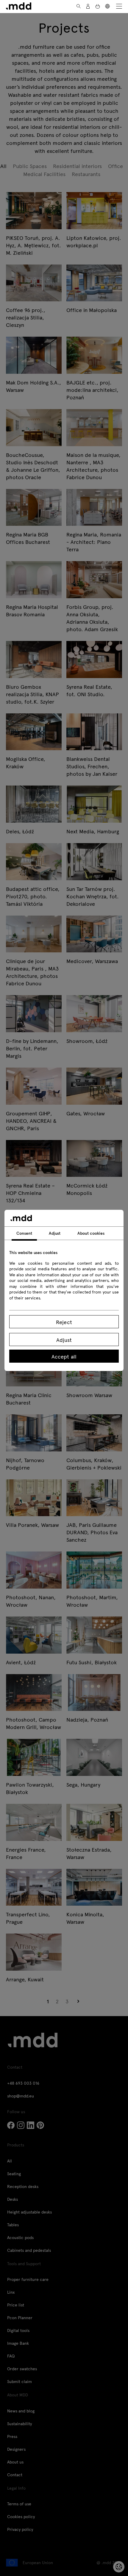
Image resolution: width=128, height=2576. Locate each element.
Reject (64, 1322)
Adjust (64, 1340)
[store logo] (19, 6)
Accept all (64, 1356)
